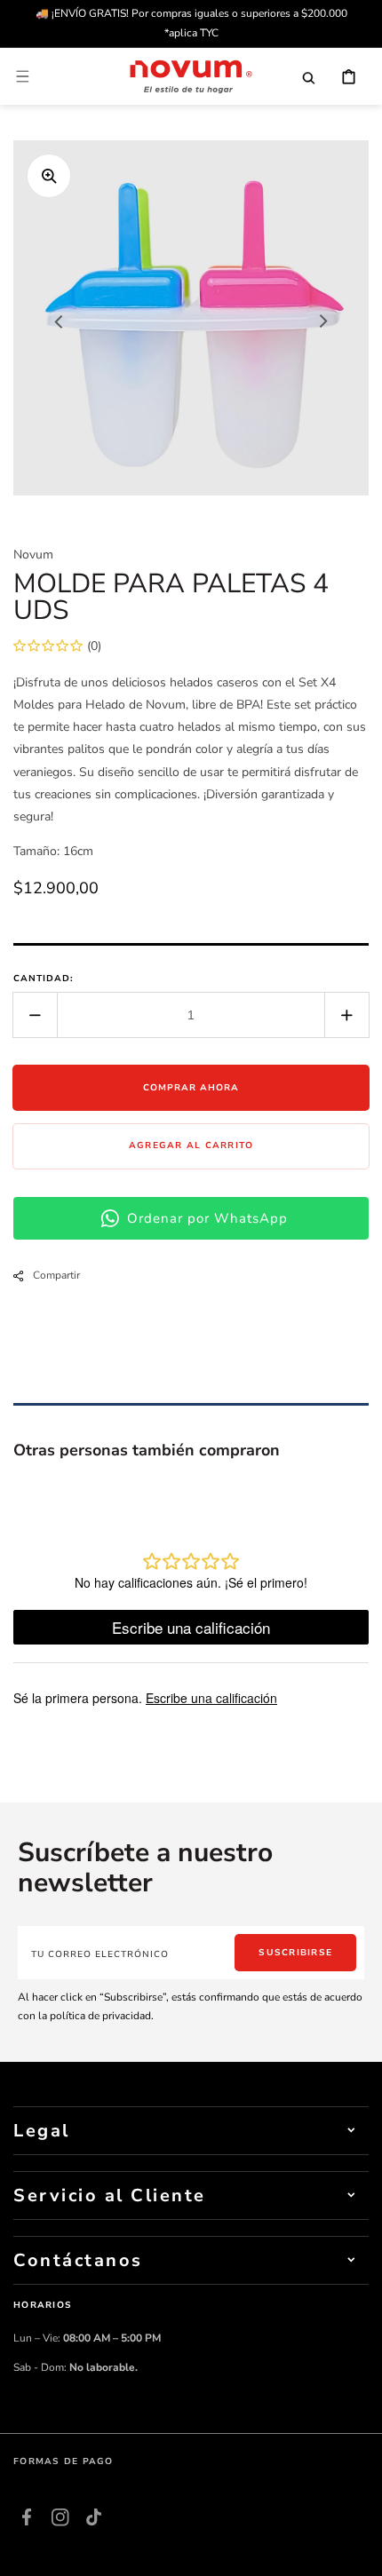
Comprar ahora (191, 1088)
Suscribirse (295, 1953)
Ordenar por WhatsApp (207, 1218)
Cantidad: (44, 979)
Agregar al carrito (191, 1145)
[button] (22, 76)
